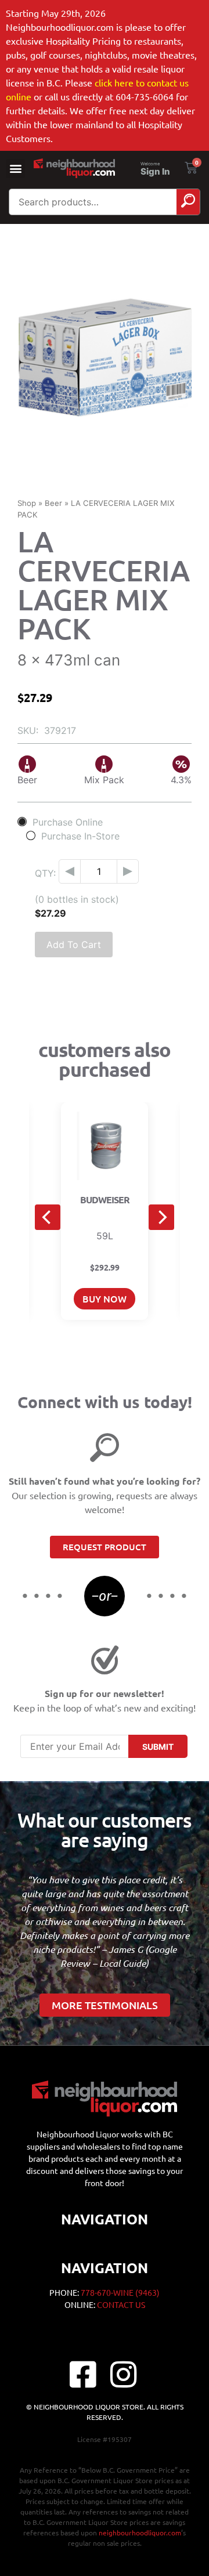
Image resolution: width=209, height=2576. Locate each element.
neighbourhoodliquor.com (140, 2532)
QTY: (45, 873)
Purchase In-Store (80, 836)
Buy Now (105, 1298)
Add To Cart (74, 945)
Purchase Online (68, 822)
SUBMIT (158, 1747)
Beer (53, 503)
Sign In (155, 171)
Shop (27, 503)
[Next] (161, 1217)
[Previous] (48, 1217)
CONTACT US (121, 2304)
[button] (15, 169)
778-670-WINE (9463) (120, 2292)
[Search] (188, 202)
